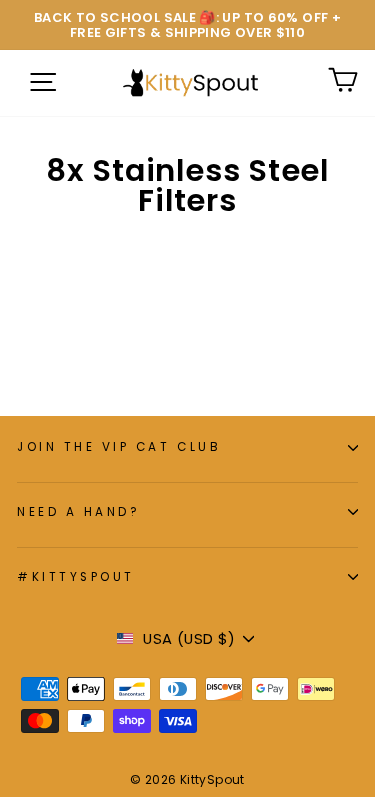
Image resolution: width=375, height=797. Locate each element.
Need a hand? (78, 512)
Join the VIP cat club (119, 447)
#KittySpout (76, 577)
